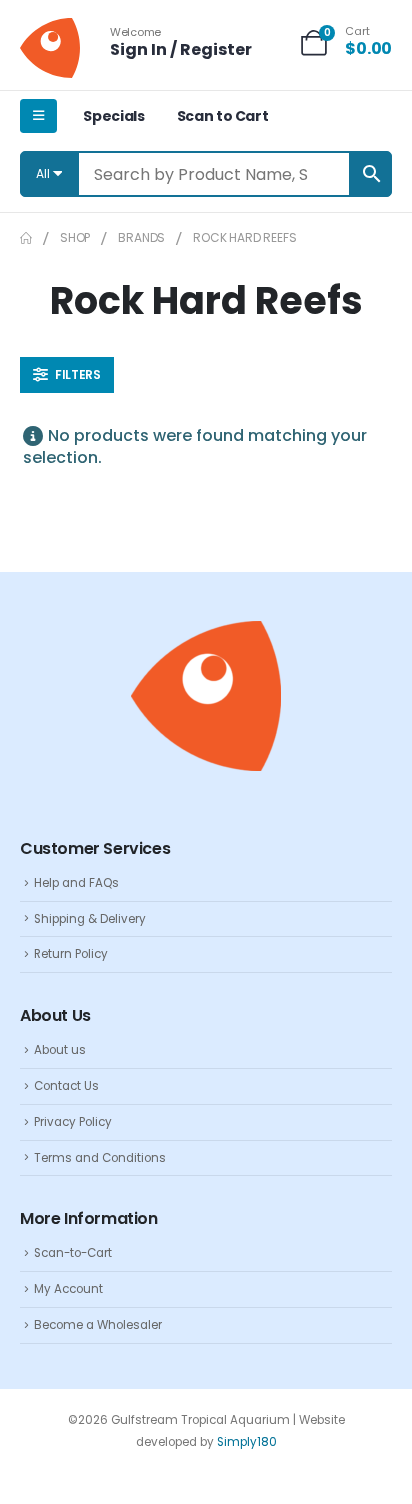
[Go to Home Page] (26, 238)
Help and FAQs (76, 883)
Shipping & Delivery (90, 919)
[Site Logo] (50, 48)
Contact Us (66, 1086)
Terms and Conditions (100, 1158)
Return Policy (71, 954)
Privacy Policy (73, 1122)
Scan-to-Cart (73, 1253)
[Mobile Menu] (38, 116)
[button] (67, 375)
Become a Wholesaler (98, 1325)
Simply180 (247, 1442)
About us (60, 1050)
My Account (68, 1289)
